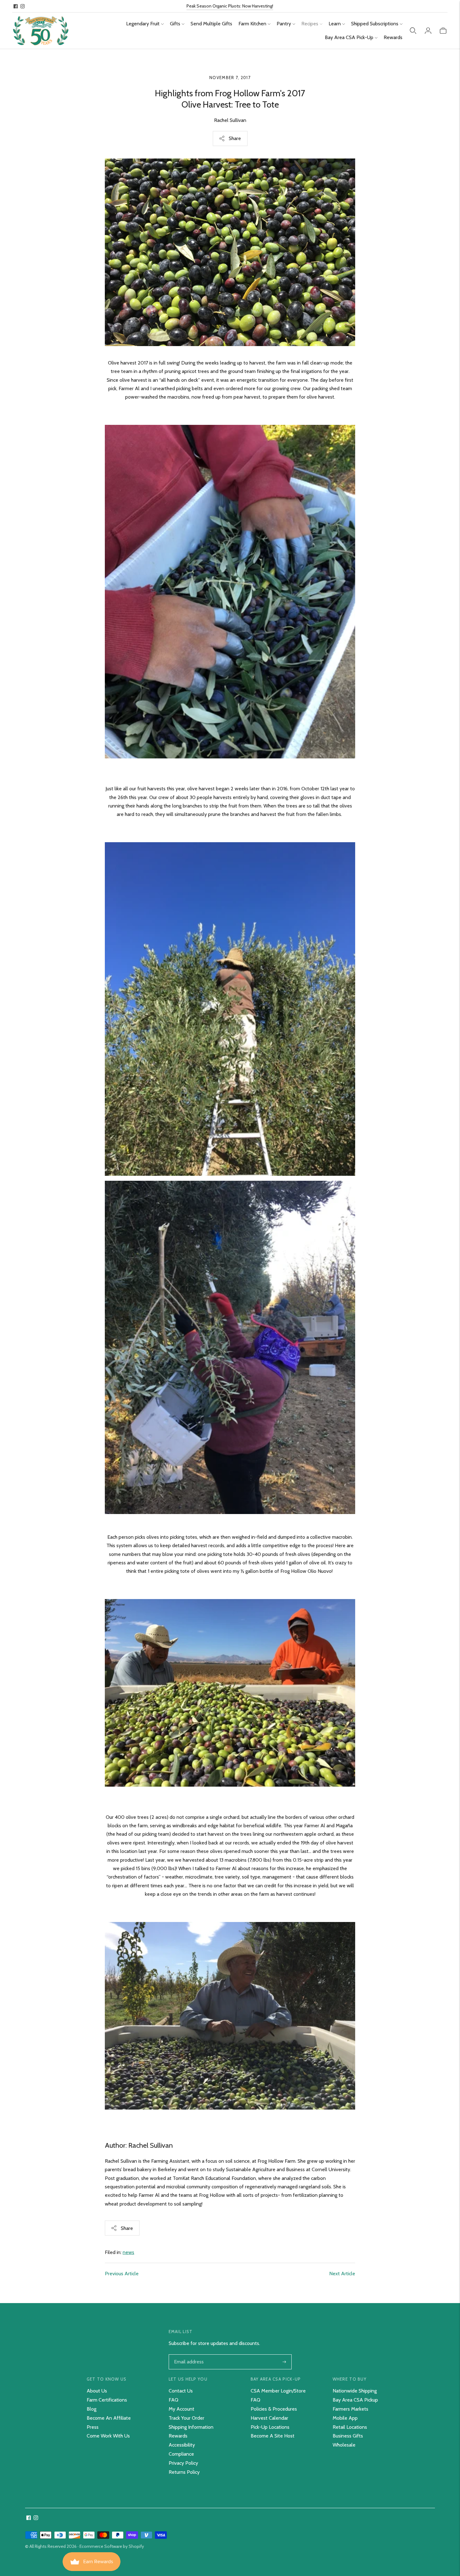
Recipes (310, 24)
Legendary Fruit (143, 24)
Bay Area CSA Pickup (355, 2400)
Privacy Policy (183, 2463)
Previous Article (122, 2274)
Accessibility (182, 2445)
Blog (92, 2409)
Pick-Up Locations (270, 2427)
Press (93, 2427)
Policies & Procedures (274, 2409)
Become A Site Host (273, 2436)
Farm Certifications (107, 2400)
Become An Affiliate (109, 2418)
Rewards (393, 37)
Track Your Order (187, 2418)
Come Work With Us (108, 2436)
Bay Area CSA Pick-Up (349, 37)
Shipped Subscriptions (375, 24)
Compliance (181, 2454)
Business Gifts (348, 2436)
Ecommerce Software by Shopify (112, 2546)
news (128, 2252)
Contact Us (181, 2391)
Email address (188, 2355)
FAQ (174, 2400)
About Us (97, 2391)
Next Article (342, 2274)
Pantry (284, 24)
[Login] (428, 31)
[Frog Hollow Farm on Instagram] (23, 6)
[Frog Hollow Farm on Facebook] (16, 6)
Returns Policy (184, 2472)
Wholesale (344, 2445)
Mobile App (345, 2418)
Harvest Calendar (269, 2418)
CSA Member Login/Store (278, 2391)
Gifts (175, 24)
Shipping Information (191, 2427)
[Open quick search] (413, 31)
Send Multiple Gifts (211, 24)
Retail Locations (350, 2427)
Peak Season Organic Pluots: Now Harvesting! (230, 6)
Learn (335, 24)
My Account (181, 2409)
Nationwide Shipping (355, 2391)
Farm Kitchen (252, 24)
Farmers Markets (350, 2409)
